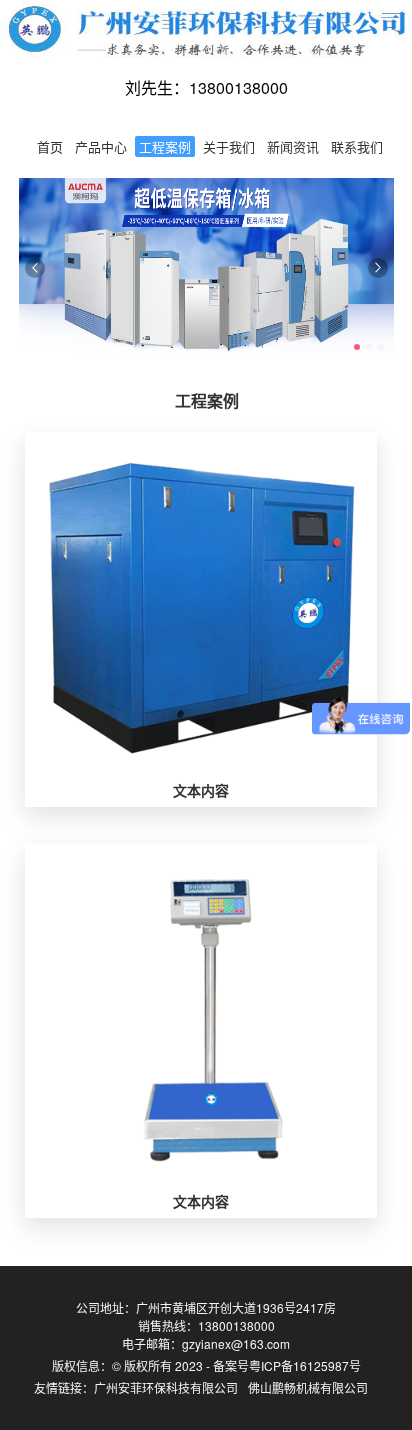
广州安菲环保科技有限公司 (166, 1387)
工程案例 (165, 146)
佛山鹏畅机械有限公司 (308, 1387)
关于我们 (229, 146)
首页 (50, 146)
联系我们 (357, 146)
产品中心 (101, 146)
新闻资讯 (293, 146)
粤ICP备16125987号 (305, 1365)
